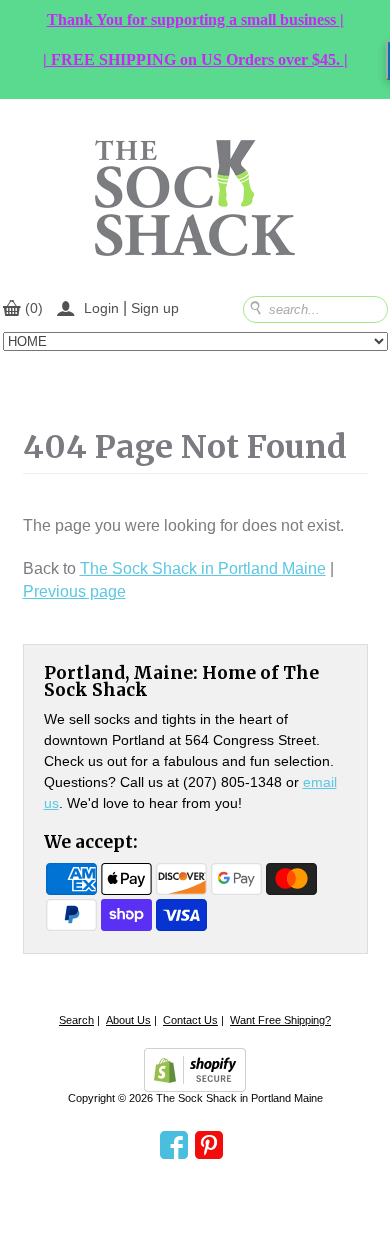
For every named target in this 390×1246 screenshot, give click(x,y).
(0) (34, 308)
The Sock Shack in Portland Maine (203, 568)
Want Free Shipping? (280, 1020)
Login (101, 308)
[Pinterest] (209, 1146)
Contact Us (190, 1020)
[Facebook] (174, 1146)
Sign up (155, 308)
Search (76, 1020)
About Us (128, 1020)
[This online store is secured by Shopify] (195, 1070)
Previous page (74, 591)
